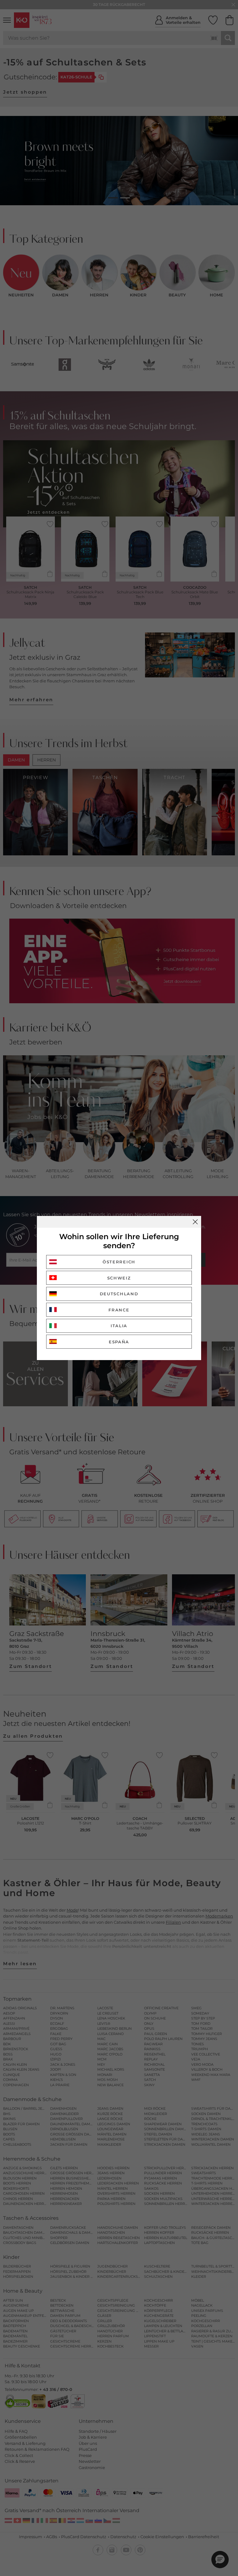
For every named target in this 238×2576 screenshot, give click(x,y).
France (119, 1310)
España (119, 1342)
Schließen (195, 1222)
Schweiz (119, 1278)
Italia (119, 1326)
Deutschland (119, 1294)
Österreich (119, 1262)
